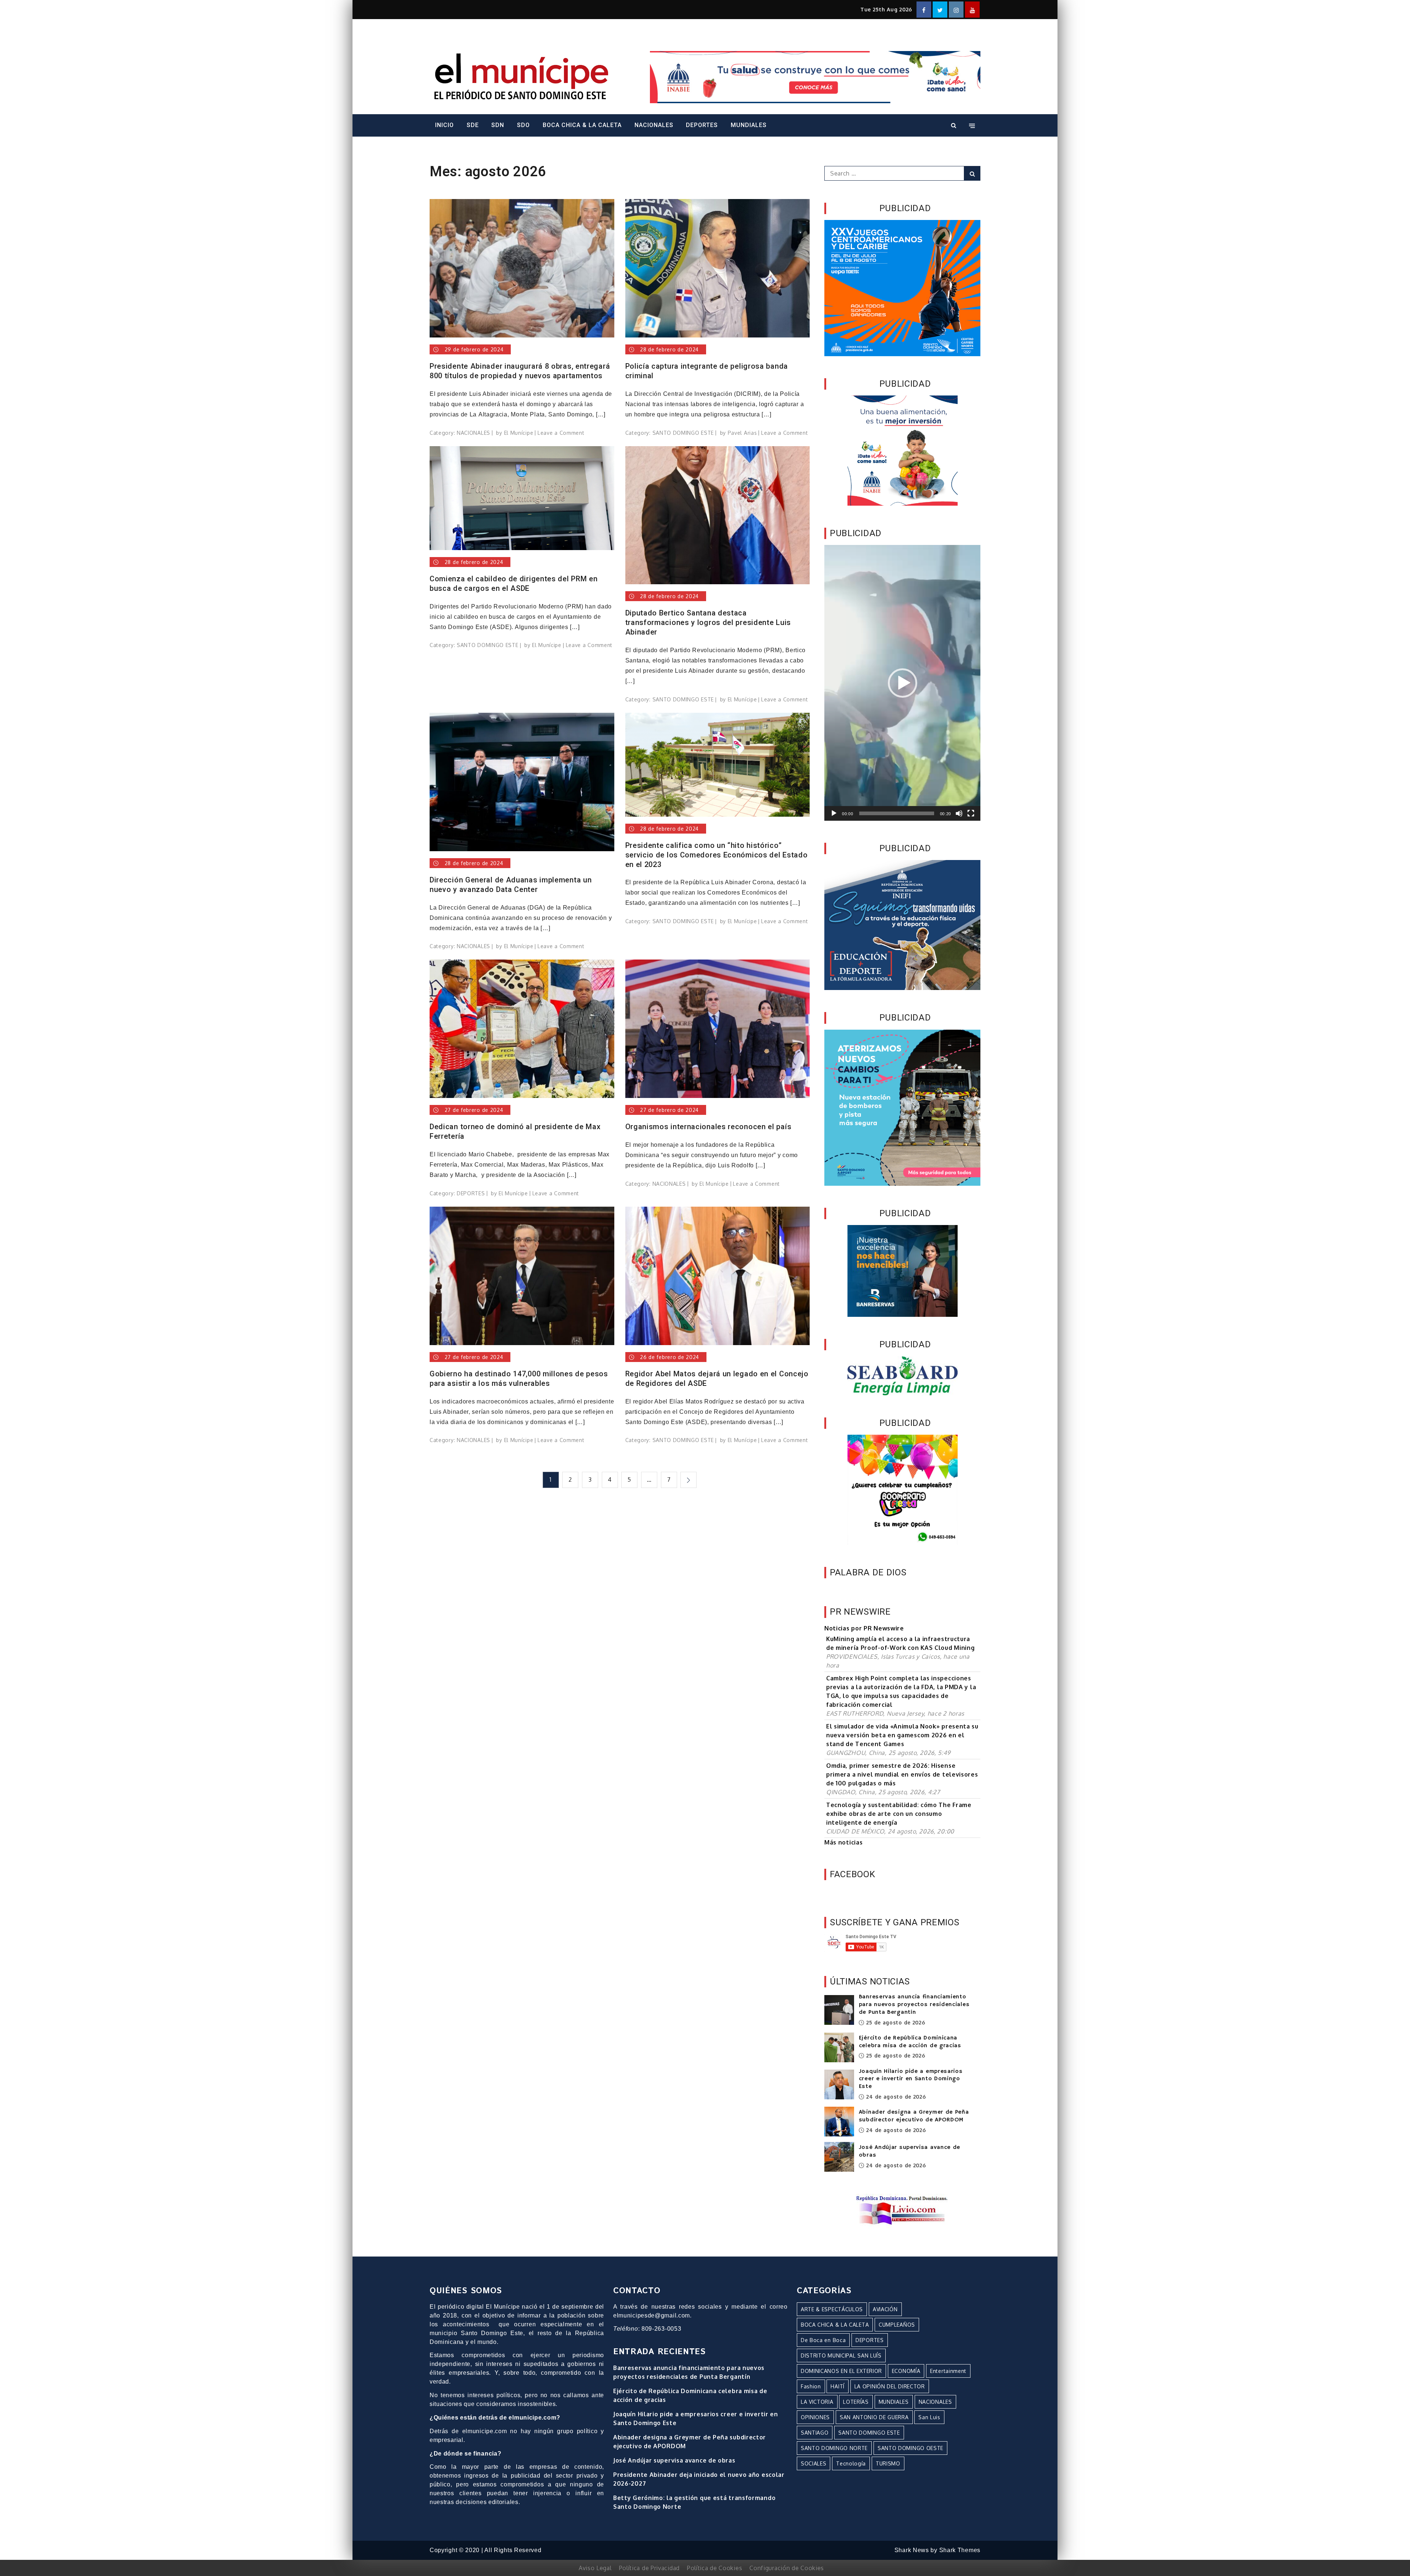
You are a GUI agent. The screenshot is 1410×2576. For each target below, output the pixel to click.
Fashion (811, 2386)
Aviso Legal (595, 2568)
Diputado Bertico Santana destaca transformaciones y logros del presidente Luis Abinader (708, 622)
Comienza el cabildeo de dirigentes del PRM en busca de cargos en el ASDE (514, 584)
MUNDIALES (749, 125)
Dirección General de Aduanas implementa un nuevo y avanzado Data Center (511, 885)
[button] (903, 683)
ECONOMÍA (906, 2371)
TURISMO (888, 2463)
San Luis (929, 2417)
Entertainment (948, 2371)
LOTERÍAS (856, 2402)
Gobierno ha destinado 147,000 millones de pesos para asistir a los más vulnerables (519, 1379)
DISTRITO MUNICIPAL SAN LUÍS (841, 2355)
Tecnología (851, 2463)
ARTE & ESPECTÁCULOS (832, 2309)
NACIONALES (654, 125)
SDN (498, 125)
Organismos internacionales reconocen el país (708, 1127)
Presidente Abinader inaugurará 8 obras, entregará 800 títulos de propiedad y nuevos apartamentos (520, 371)
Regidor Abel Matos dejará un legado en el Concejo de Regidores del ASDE (717, 1379)
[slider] (897, 813)
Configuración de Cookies (787, 2568)
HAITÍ (838, 2386)
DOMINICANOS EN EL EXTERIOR (841, 2371)
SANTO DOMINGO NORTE (834, 2448)
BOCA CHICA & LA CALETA (582, 125)
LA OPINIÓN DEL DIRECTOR (890, 2386)
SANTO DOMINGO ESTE (683, 433)
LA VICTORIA (817, 2402)
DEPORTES (702, 125)
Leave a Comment (561, 433)
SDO (523, 125)
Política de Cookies (715, 2568)
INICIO (444, 125)
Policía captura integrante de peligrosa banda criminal (707, 371)
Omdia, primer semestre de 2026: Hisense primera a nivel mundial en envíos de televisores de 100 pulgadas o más (902, 1774)
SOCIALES (814, 2463)
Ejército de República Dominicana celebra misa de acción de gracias (910, 2042)
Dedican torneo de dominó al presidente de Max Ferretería (515, 1131)
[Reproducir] (834, 813)
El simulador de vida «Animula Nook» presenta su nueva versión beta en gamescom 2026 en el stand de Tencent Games (902, 1735)
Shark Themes (960, 2550)
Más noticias (843, 1842)
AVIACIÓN (885, 2309)
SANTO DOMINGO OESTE (910, 2448)
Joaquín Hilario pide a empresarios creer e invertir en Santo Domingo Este (911, 2079)
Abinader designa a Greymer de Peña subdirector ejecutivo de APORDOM (914, 2116)
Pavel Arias (742, 433)
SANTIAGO (815, 2433)
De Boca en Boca (823, 2340)
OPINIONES (815, 2417)
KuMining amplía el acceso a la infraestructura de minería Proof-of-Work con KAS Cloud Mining (901, 1643)
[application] (902, 683)
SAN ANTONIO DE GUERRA (874, 2417)
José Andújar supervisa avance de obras (674, 2460)
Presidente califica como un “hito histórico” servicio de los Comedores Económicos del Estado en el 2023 (717, 855)
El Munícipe (519, 433)
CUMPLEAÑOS (897, 2325)
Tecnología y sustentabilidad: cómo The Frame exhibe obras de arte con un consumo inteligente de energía (899, 1814)
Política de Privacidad (649, 2568)
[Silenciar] (959, 813)
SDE (473, 125)
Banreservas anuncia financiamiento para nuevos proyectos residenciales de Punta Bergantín (914, 2005)
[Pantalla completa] (971, 813)
